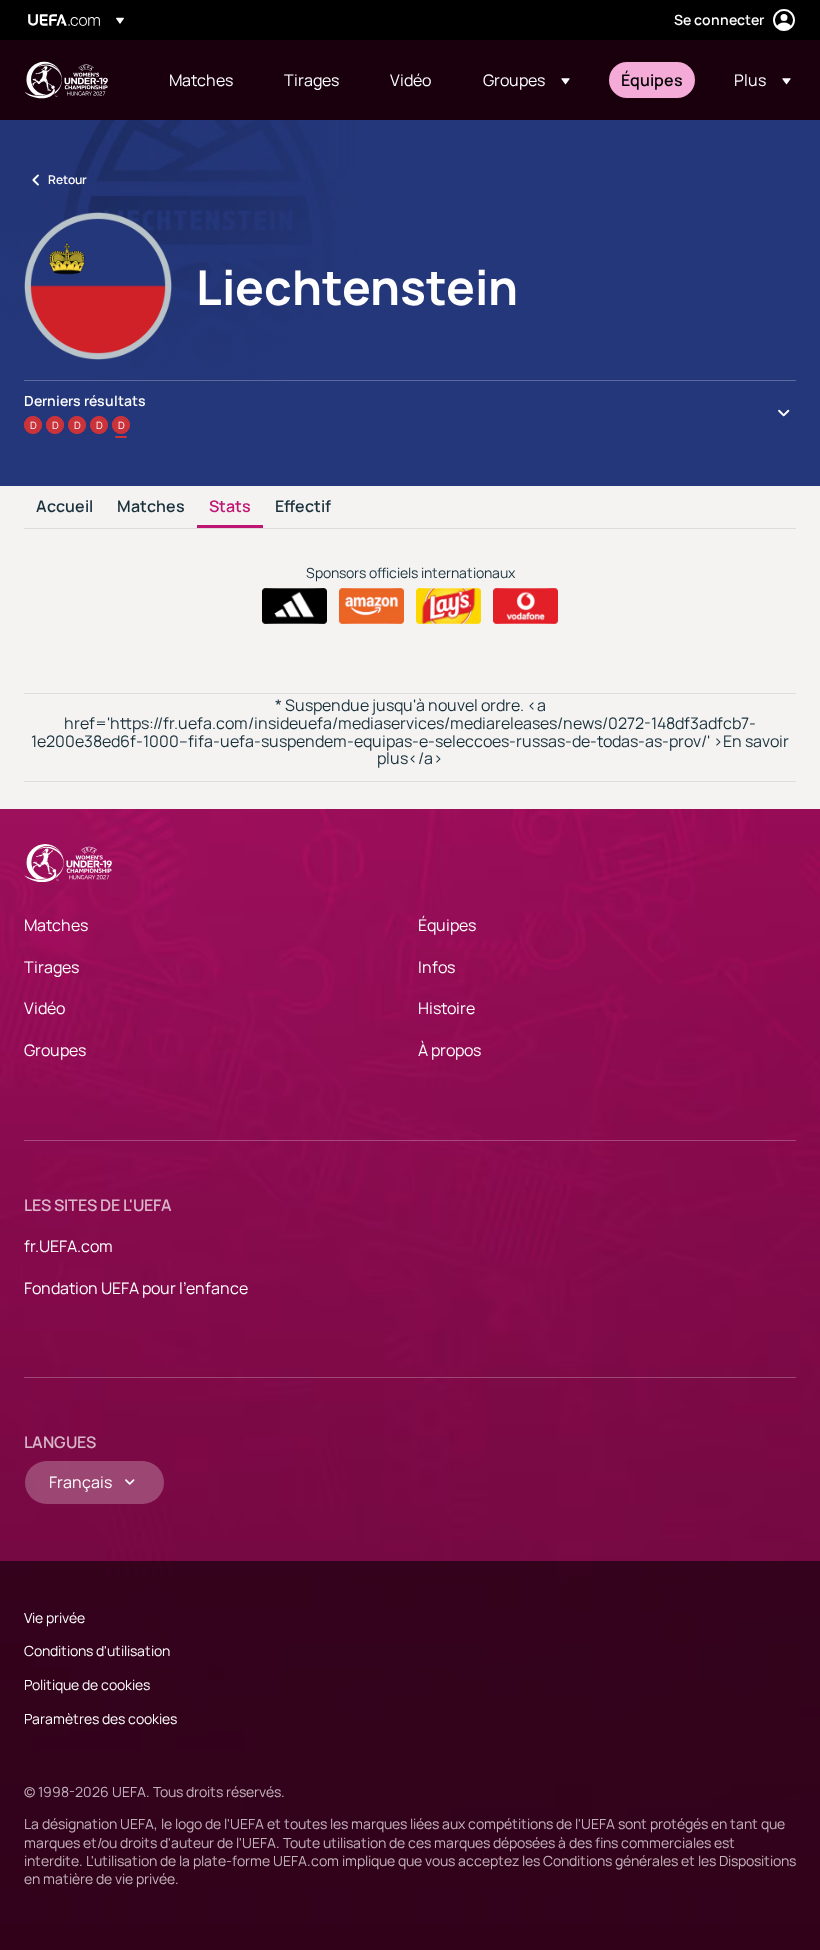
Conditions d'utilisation (97, 1650)
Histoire (446, 1008)
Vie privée (54, 1617)
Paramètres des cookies (100, 1718)
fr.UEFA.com (68, 1246)
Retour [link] (67, 179)
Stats (230, 507)
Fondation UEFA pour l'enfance (136, 1288)
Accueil (64, 507)
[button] (526, 80)
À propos (449, 1050)
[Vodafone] (525, 606)
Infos (436, 967)
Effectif (303, 507)
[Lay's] (448, 606)
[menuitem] (201, 80)
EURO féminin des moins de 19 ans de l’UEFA (66, 80)
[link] (201, 80)
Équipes (447, 925)
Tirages (51, 967)
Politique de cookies (87, 1684)
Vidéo (44, 1008)
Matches (151, 507)
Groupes (55, 1050)
